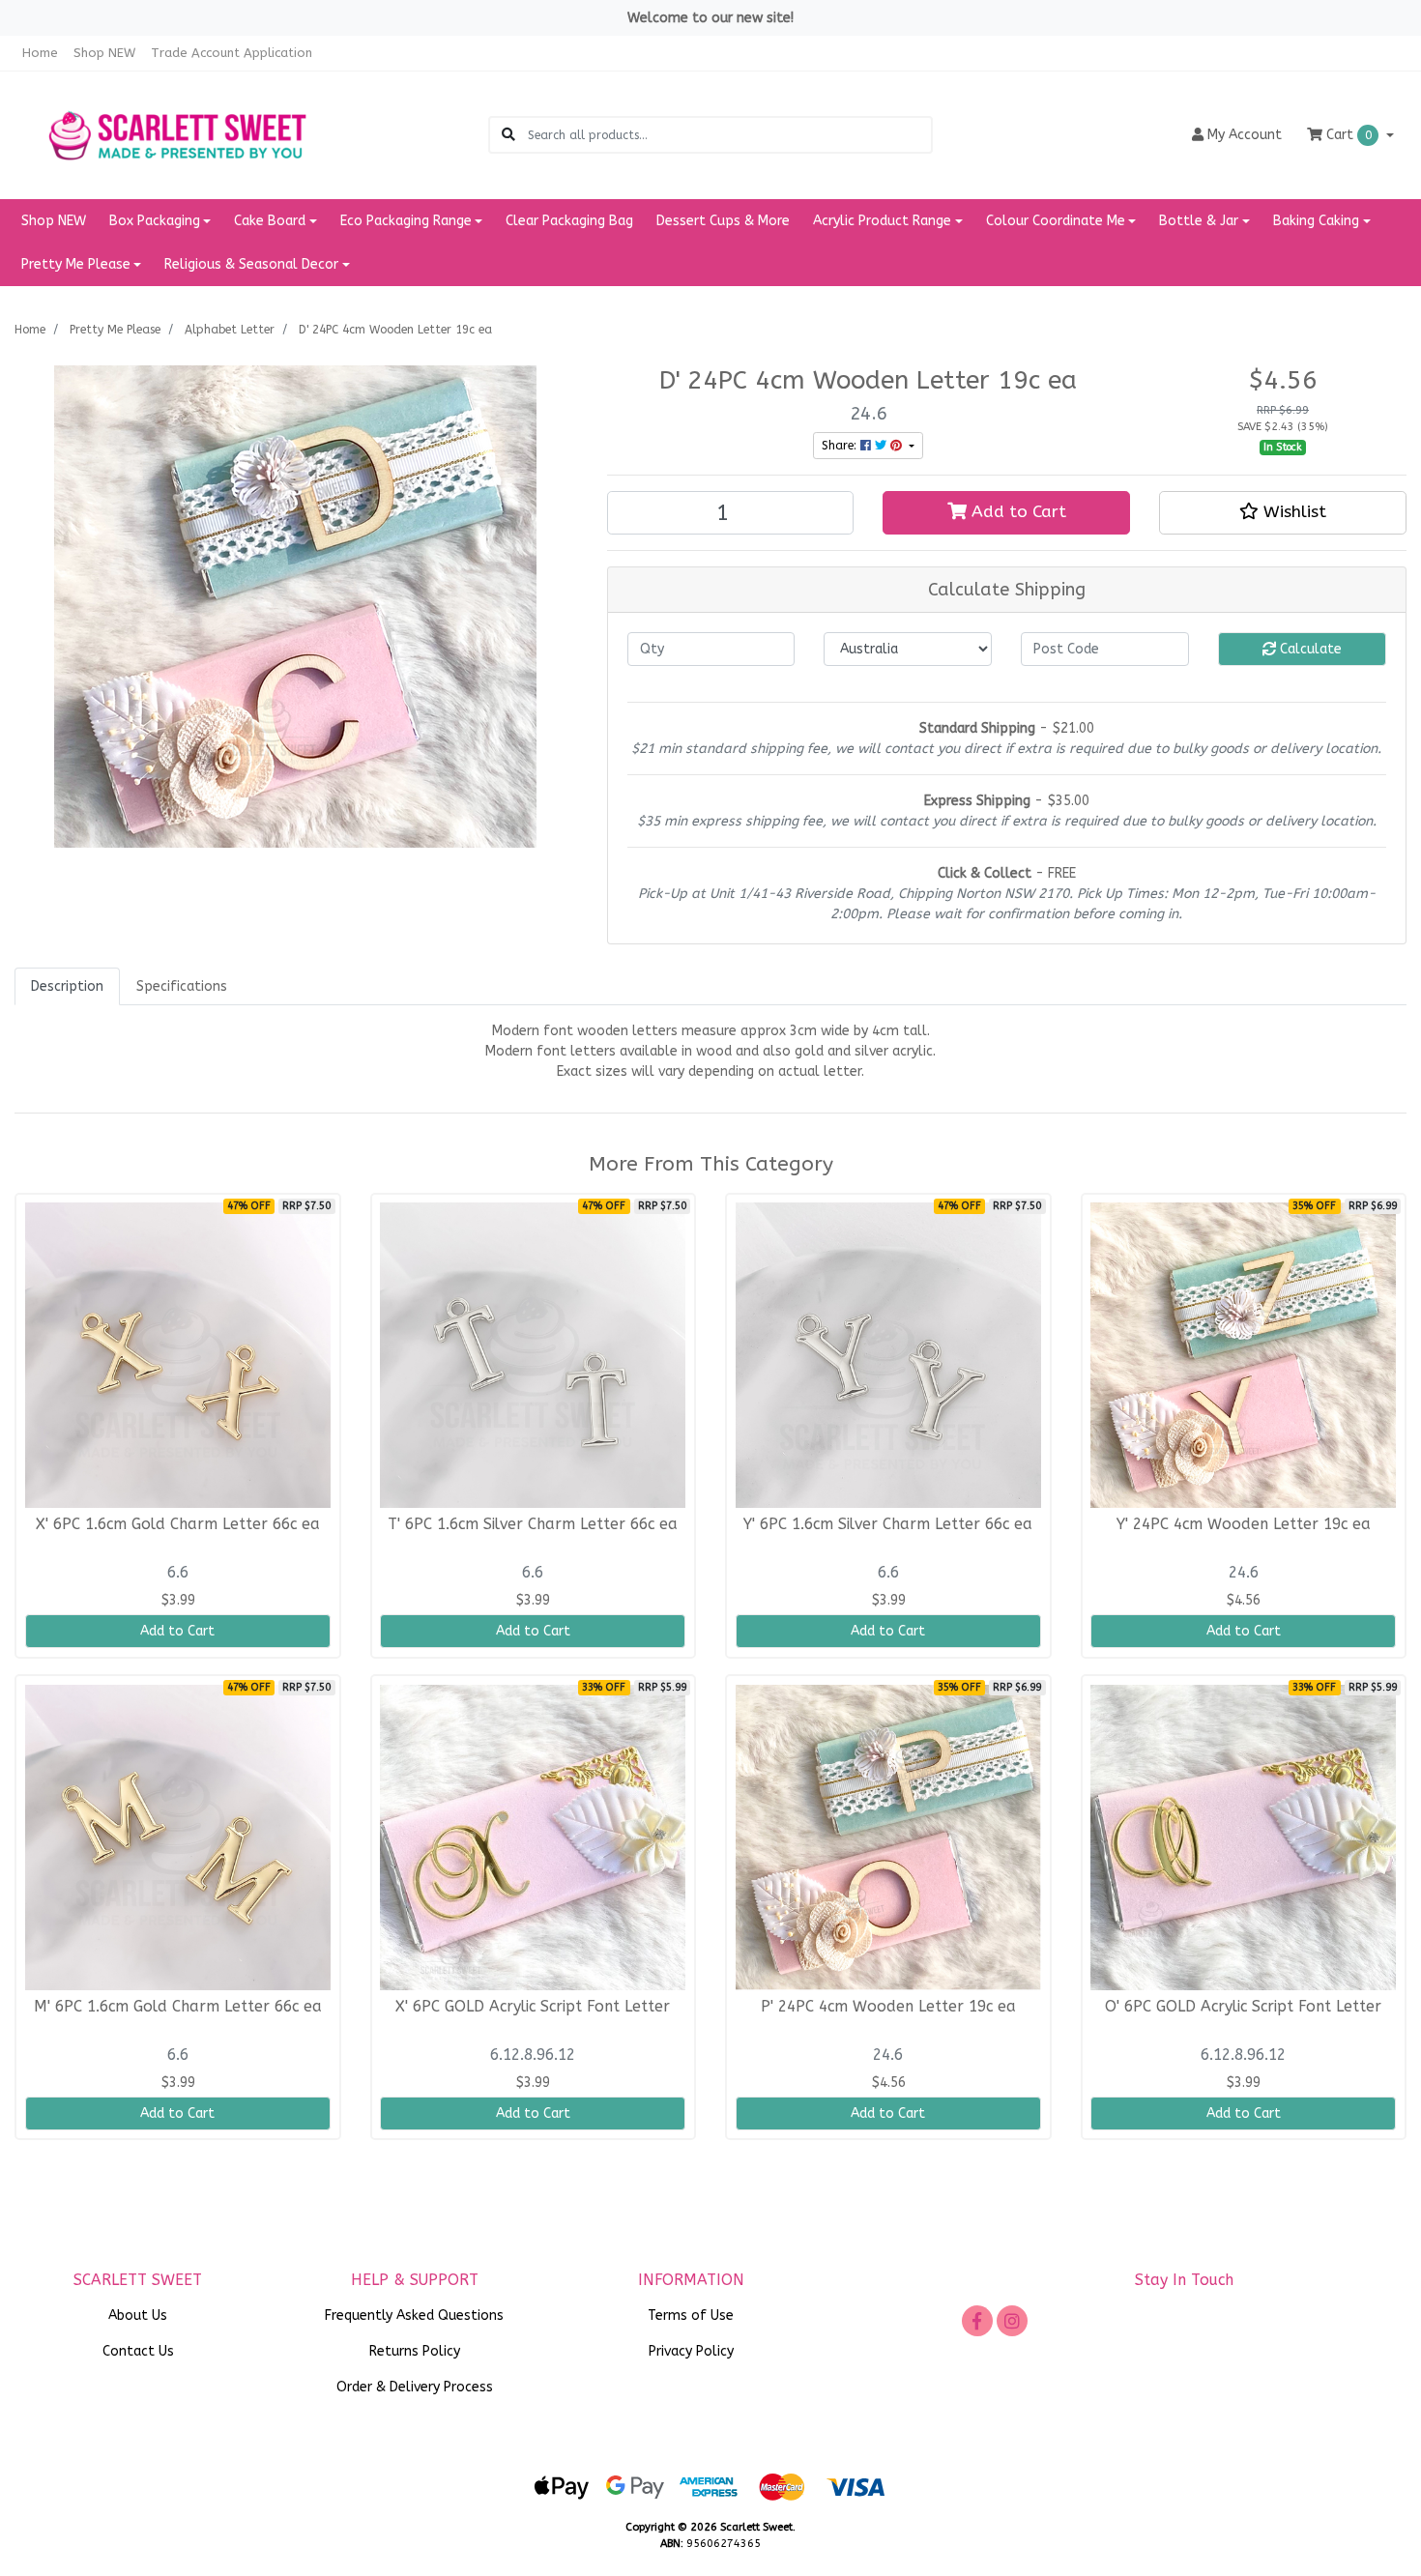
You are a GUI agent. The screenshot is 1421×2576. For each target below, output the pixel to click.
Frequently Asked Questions (414, 2316)
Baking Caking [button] (1316, 221)
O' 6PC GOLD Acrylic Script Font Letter (1243, 2007)
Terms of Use (691, 2316)
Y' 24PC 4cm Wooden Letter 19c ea (1244, 1524)
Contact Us (138, 2351)
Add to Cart (1016, 512)
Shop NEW (104, 53)
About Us (138, 2316)
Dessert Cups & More (723, 221)
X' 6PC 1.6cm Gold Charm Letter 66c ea (178, 1524)
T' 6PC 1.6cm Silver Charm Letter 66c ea (533, 1524)
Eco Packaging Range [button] (406, 221)
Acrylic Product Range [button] (882, 221)
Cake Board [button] (270, 221)
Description (67, 986)
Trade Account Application (232, 53)
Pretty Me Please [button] (76, 264)
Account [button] (1245, 135)
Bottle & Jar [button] (1199, 221)
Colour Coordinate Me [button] (1056, 221)
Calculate (1309, 649)
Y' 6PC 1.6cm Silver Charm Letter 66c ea (888, 1524)
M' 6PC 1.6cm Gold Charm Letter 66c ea (178, 2007)
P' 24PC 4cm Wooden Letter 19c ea (888, 2007)
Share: (841, 446)
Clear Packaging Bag (569, 221)
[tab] (67, 986)
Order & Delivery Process (415, 2387)
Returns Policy (415, 2351)
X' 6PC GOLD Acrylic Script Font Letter (533, 2007)
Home (40, 53)
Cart (1347, 135)
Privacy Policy (691, 2351)
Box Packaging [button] (155, 221)
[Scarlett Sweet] (177, 134)
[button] (1283, 512)
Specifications (182, 986)
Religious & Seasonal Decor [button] (251, 264)
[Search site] (508, 135)
